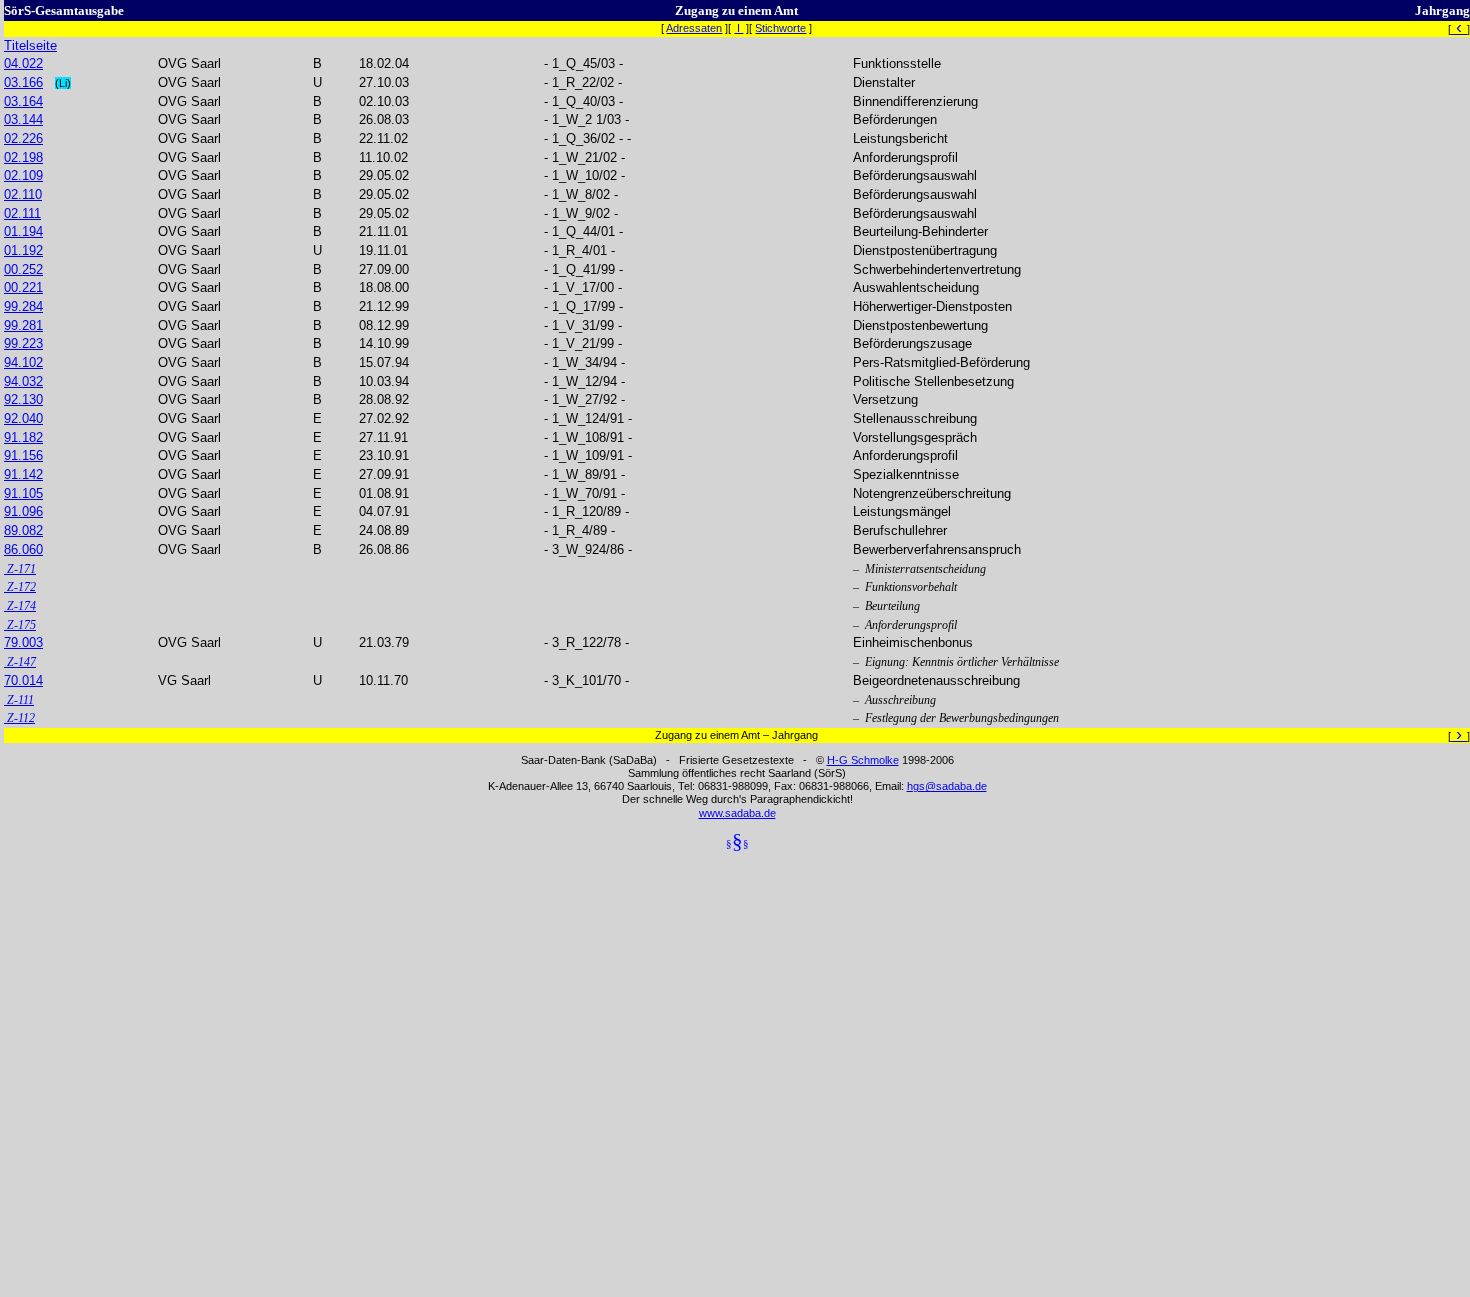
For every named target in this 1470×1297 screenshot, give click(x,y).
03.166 (23, 82)
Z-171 (20, 569)
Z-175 (20, 625)
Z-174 (20, 606)
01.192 (23, 250)
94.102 (23, 362)
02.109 (23, 175)
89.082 (23, 530)
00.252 (23, 269)
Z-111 (19, 700)
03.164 (23, 101)
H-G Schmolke (863, 760)
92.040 (23, 418)
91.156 (23, 455)
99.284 (23, 306)
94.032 (23, 381)
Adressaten (694, 28)
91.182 (23, 437)
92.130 (23, 399)
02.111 (22, 213)
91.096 (23, 511)
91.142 (23, 474)
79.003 (23, 642)
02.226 (23, 138)
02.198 (23, 157)
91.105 (23, 493)
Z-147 (20, 662)
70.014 (23, 680)
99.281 (23, 325)
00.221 (23, 287)
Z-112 (19, 718)
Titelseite (30, 45)
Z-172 (20, 587)
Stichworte (780, 28)
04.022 (23, 63)
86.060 (23, 549)
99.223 (23, 343)
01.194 (23, 231)
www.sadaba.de (737, 813)
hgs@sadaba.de (947, 786)
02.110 (23, 194)
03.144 (23, 119)
